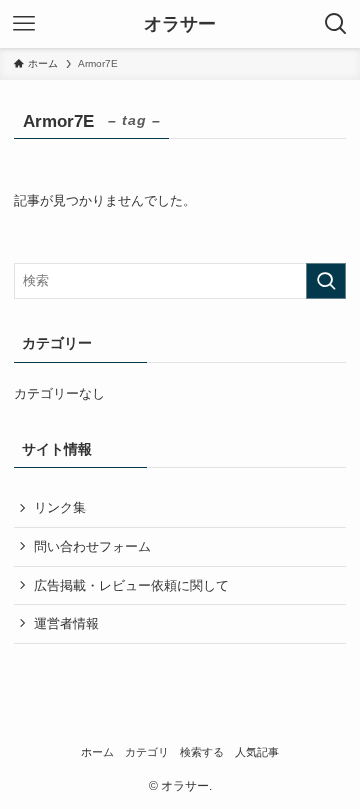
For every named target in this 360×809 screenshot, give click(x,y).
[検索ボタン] (336, 24)
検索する (202, 752)
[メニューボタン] (24, 24)
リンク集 (60, 507)
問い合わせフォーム (92, 546)
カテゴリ (147, 752)
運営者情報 (66, 623)
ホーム (97, 752)
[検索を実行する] (326, 281)
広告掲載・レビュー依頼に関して (131, 585)
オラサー (180, 24)
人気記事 (257, 752)
